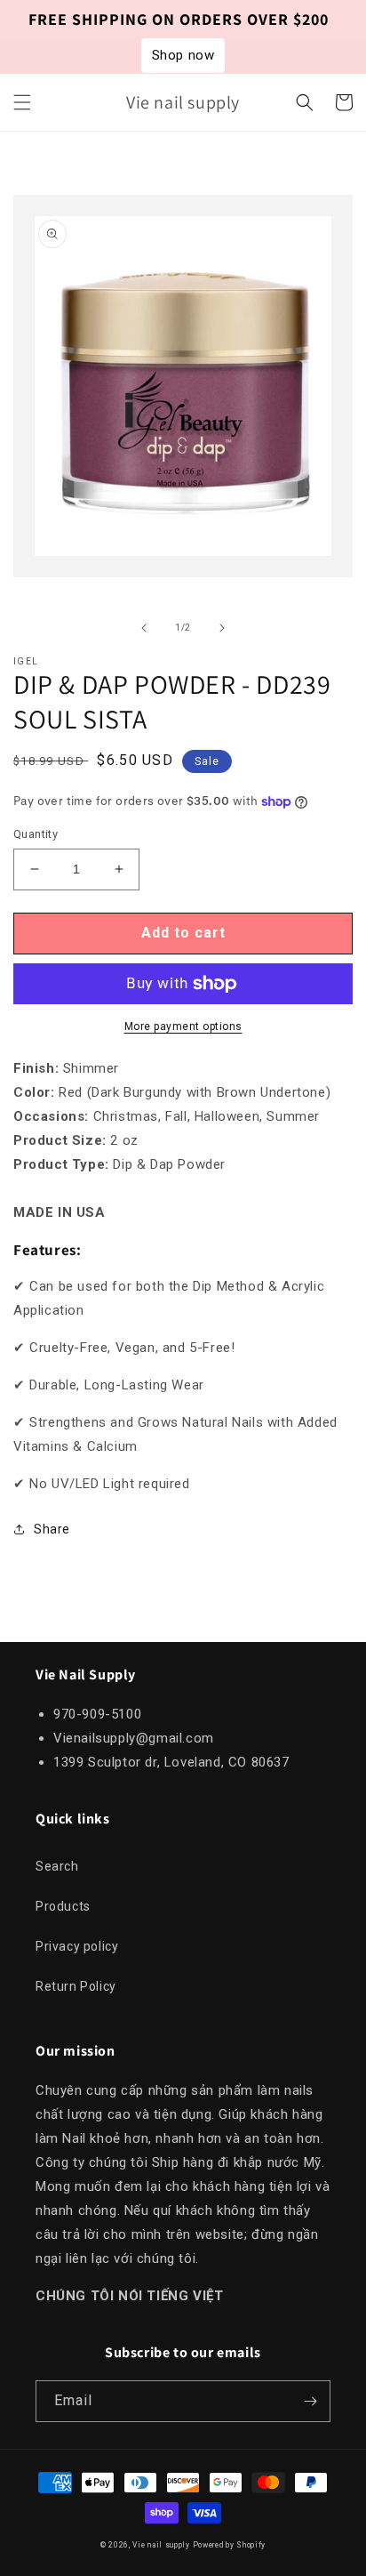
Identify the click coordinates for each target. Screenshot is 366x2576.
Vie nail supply (161, 2545)
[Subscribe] (310, 2401)
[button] (22, 102)
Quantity (36, 834)
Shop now (183, 55)
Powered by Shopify (230, 2545)
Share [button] (52, 1529)
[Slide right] (222, 628)
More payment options (183, 1026)
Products (63, 1906)
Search (57, 1866)
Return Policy (76, 1986)
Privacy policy (77, 1946)
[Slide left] (144, 628)
